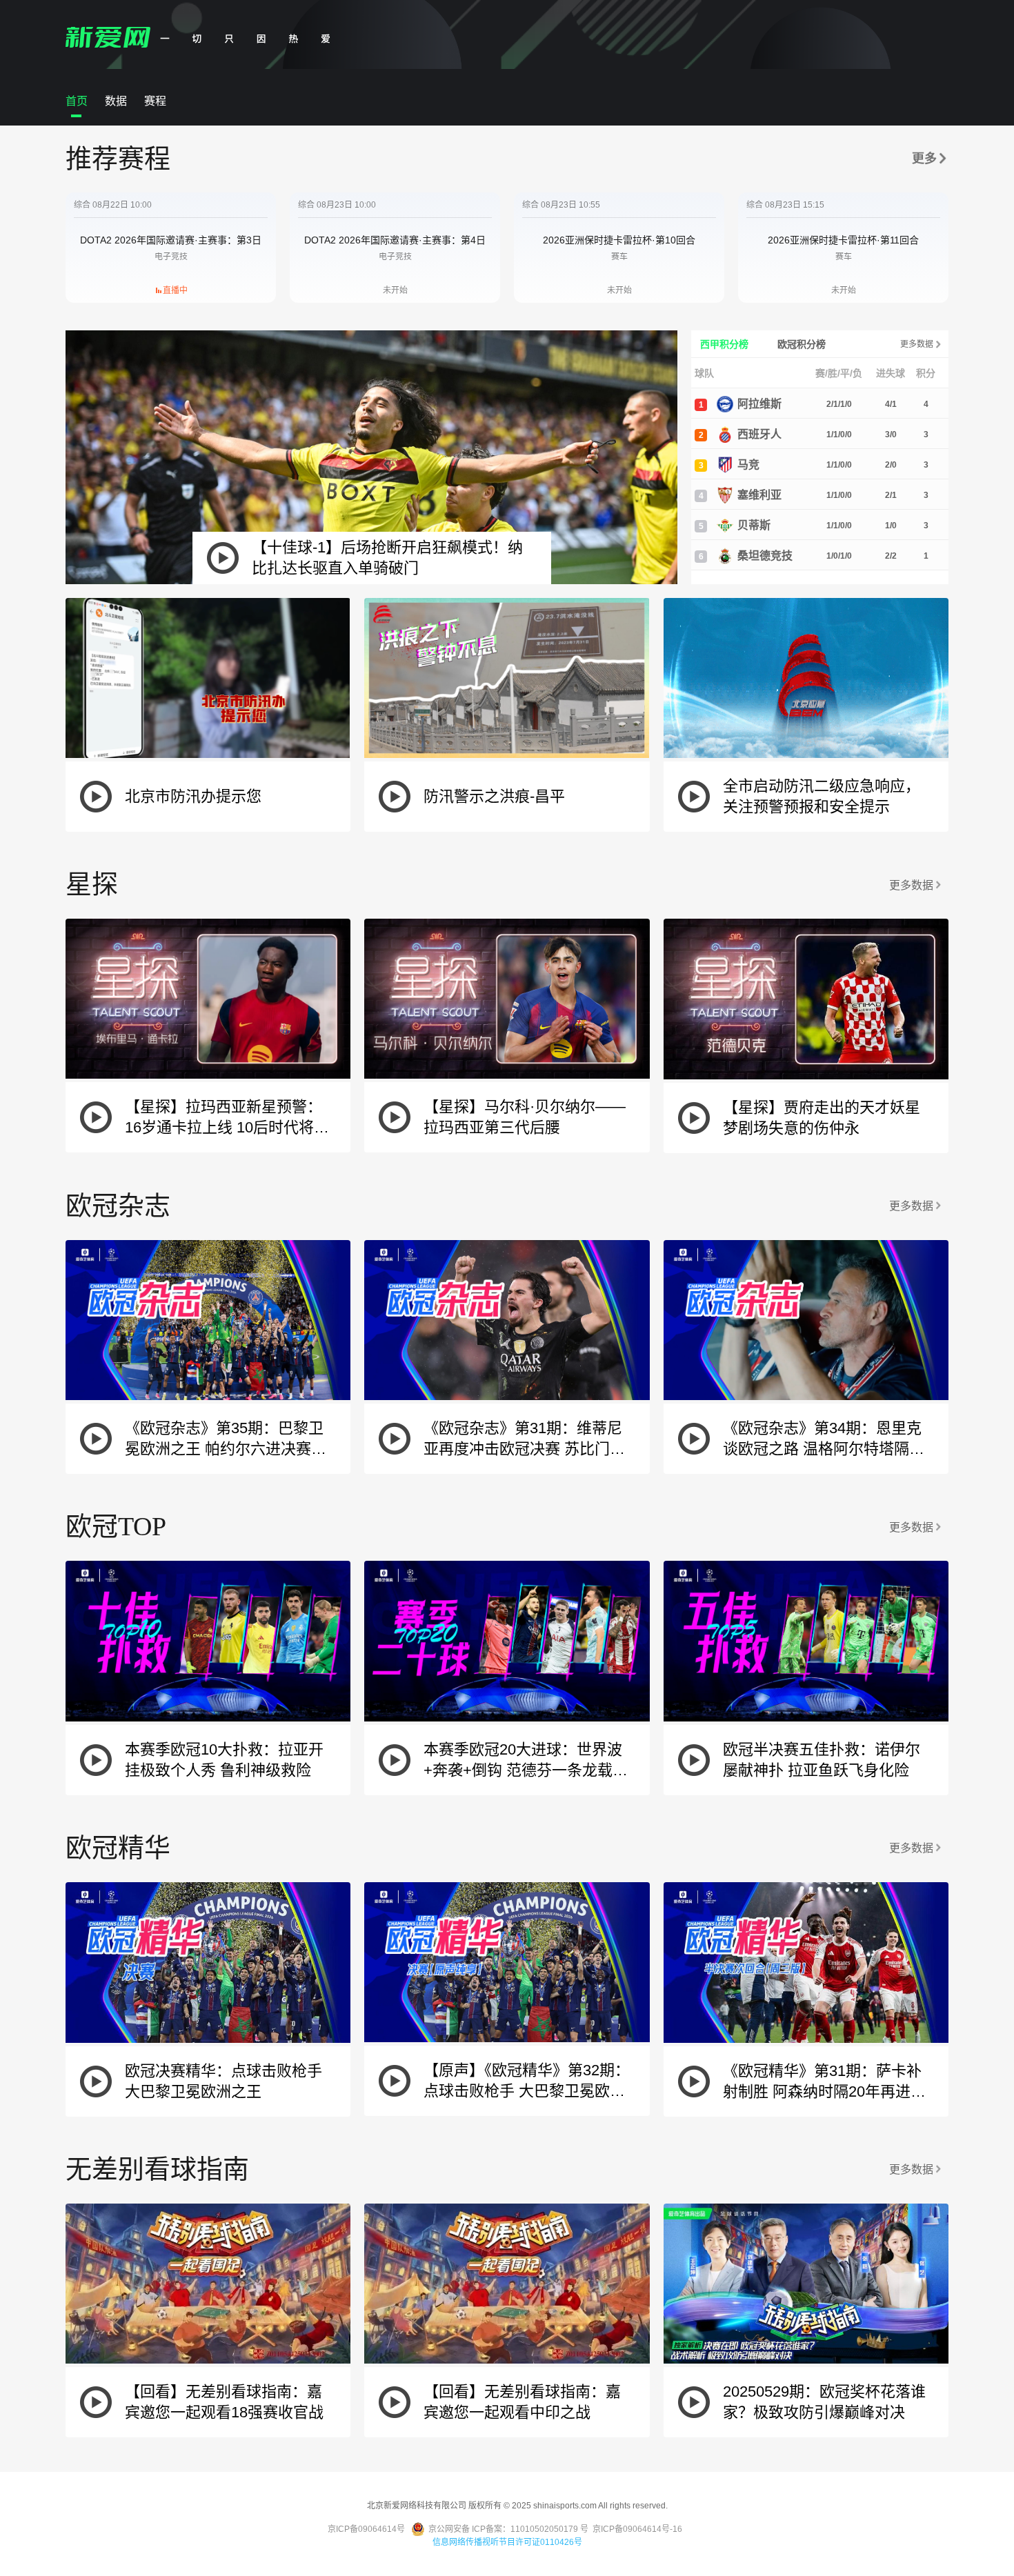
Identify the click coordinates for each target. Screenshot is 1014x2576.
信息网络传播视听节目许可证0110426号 (507, 2542)
